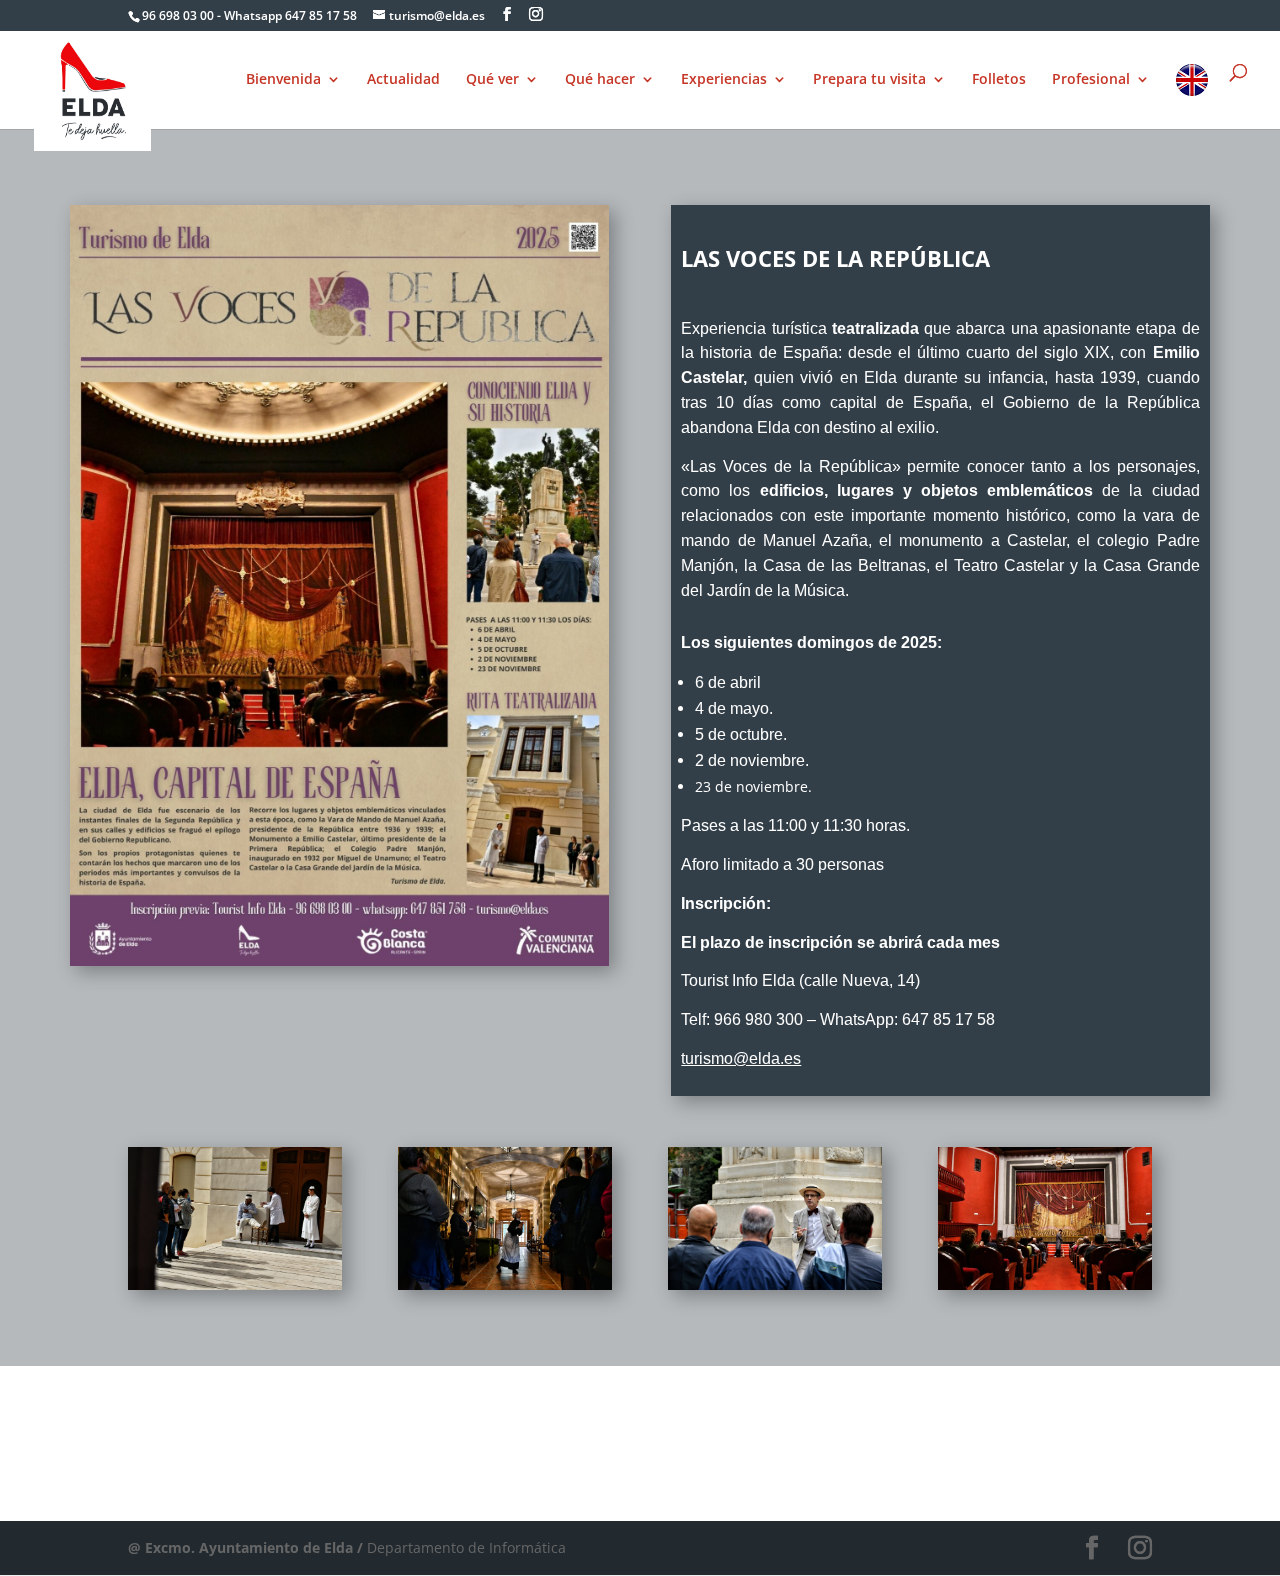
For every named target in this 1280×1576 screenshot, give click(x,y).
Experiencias (724, 80)
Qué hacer (600, 80)
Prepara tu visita (869, 80)
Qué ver (492, 80)
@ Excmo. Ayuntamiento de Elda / (247, 1547)
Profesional (1091, 80)
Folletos (999, 80)
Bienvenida (283, 80)
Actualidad (403, 80)
